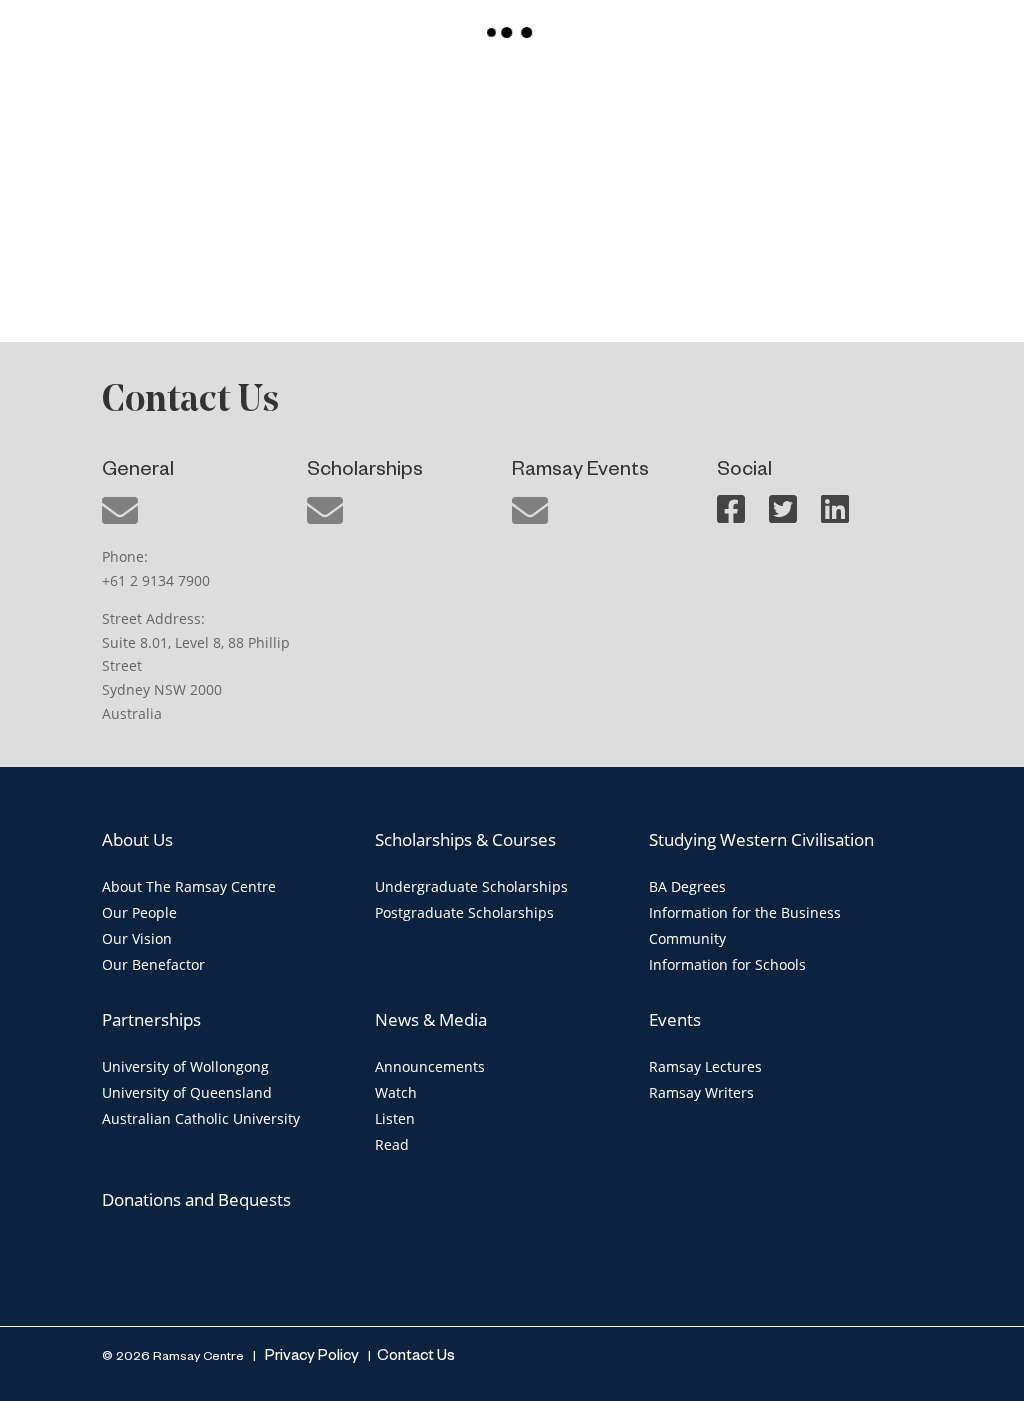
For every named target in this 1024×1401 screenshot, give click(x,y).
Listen (395, 1118)
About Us (137, 839)
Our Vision (137, 938)
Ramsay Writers (701, 1092)
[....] (511, 188)
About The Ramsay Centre (189, 886)
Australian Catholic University (201, 1118)
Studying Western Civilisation (761, 839)
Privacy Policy (310, 1357)
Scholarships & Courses (465, 839)
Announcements (430, 1066)
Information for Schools (727, 964)
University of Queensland (187, 1092)
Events (675, 1019)
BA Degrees (687, 886)
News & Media (431, 1019)
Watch (396, 1092)
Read (392, 1144)
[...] (170, 188)
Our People (139, 912)
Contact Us (416, 1357)
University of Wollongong (185, 1066)
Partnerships (151, 1019)
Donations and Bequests (196, 1199)
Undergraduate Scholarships (471, 886)
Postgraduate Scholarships (464, 912)
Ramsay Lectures (705, 1066)
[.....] (853, 188)
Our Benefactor (153, 964)
